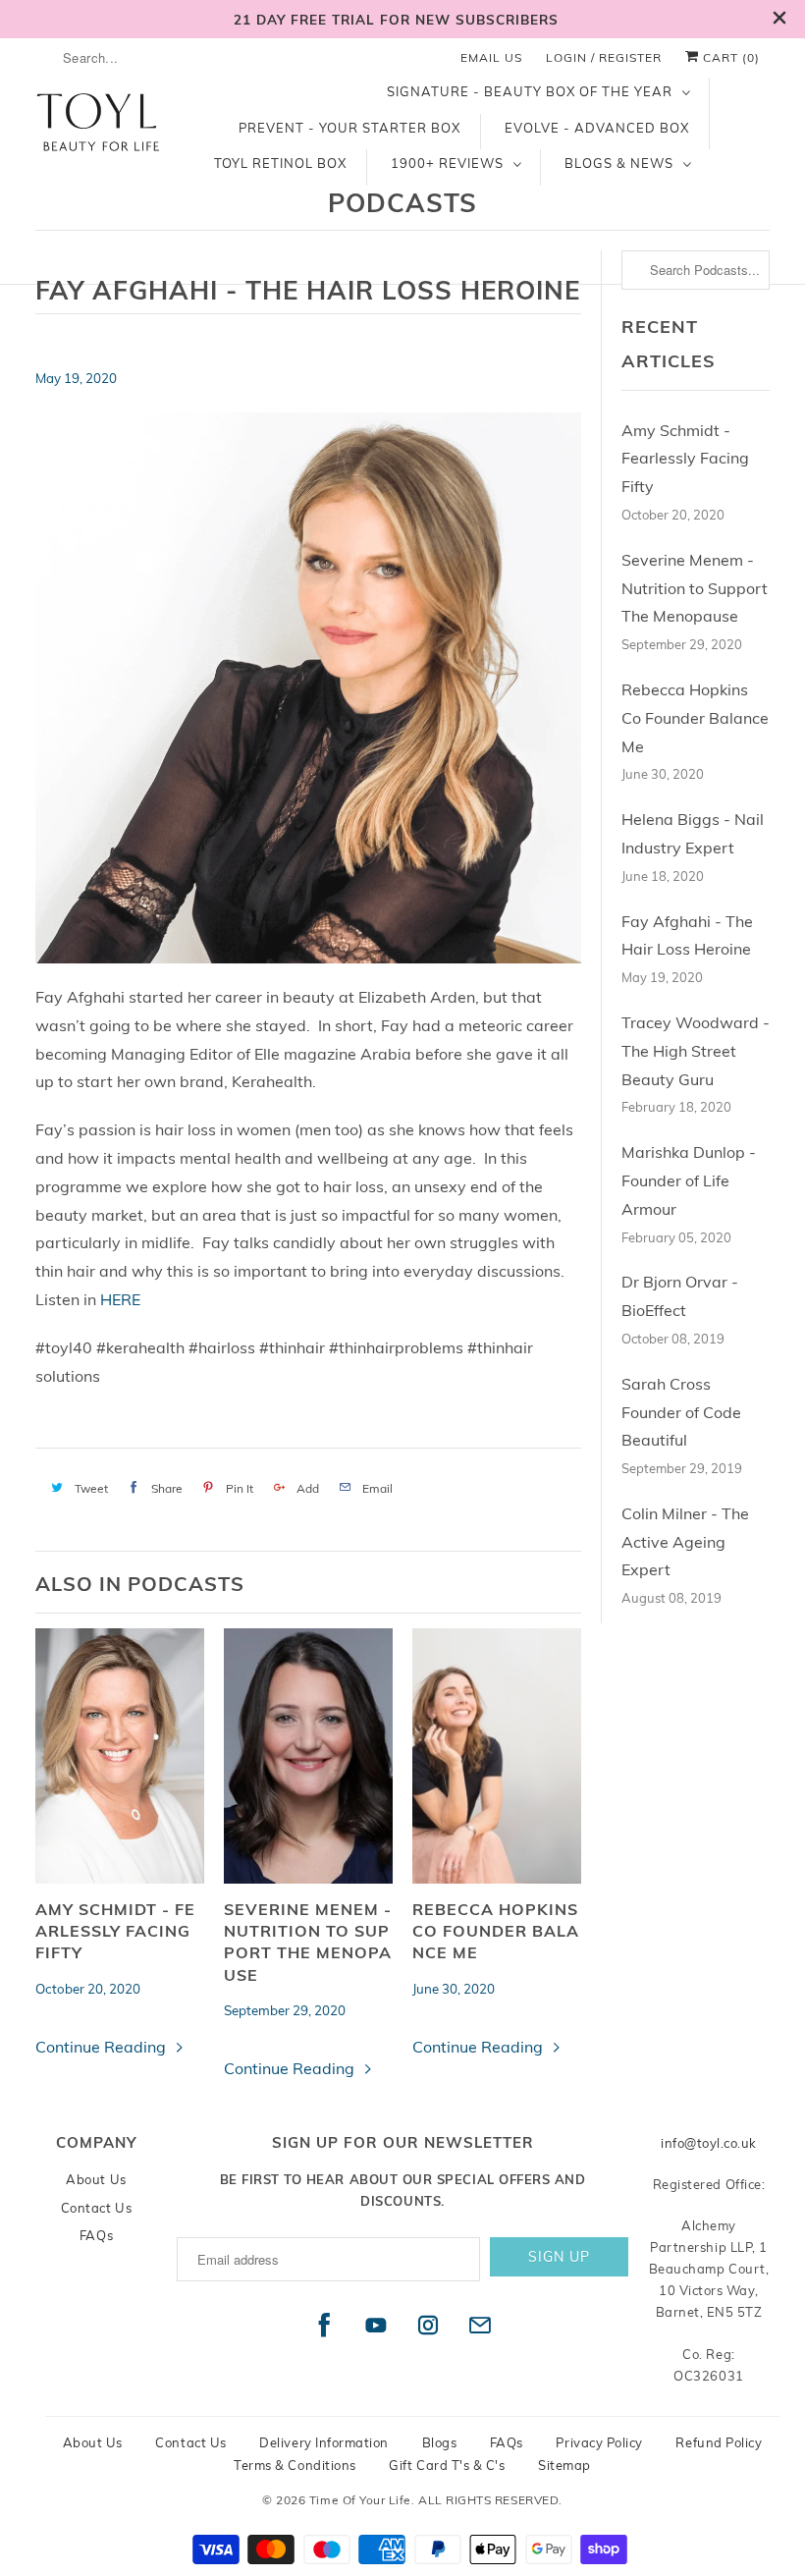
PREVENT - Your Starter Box (349, 128)
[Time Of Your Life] (99, 132)
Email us (491, 57)
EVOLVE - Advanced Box (597, 128)
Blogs (440, 2442)
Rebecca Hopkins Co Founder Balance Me (496, 1931)
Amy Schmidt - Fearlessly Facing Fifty (115, 1931)
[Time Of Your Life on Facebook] (324, 2326)
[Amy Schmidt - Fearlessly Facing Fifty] (120, 1756)
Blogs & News (619, 163)
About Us (96, 2179)
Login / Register (604, 57)
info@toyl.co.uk (709, 2143)
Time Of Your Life (360, 2500)
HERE (120, 1299)
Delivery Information (324, 2442)
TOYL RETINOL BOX (280, 163)
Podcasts (402, 203)
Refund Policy (719, 2442)
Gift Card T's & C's (447, 2465)
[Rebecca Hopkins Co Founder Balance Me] (497, 1756)
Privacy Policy (599, 2442)
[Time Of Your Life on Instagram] (429, 2326)
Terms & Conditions (295, 2465)
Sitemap (564, 2465)
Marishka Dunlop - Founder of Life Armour (689, 1180)
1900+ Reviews (447, 163)
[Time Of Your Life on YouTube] (376, 2326)
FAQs (96, 2235)
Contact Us (96, 2208)
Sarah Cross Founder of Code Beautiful (681, 1412)
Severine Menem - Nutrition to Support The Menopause (308, 1942)
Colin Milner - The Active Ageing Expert (685, 1542)
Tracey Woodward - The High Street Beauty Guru (696, 1051)
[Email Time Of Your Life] (481, 2326)
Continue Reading (103, 2047)
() (731, 57)
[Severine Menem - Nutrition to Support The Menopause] (308, 1756)
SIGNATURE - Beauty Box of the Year (530, 91)
